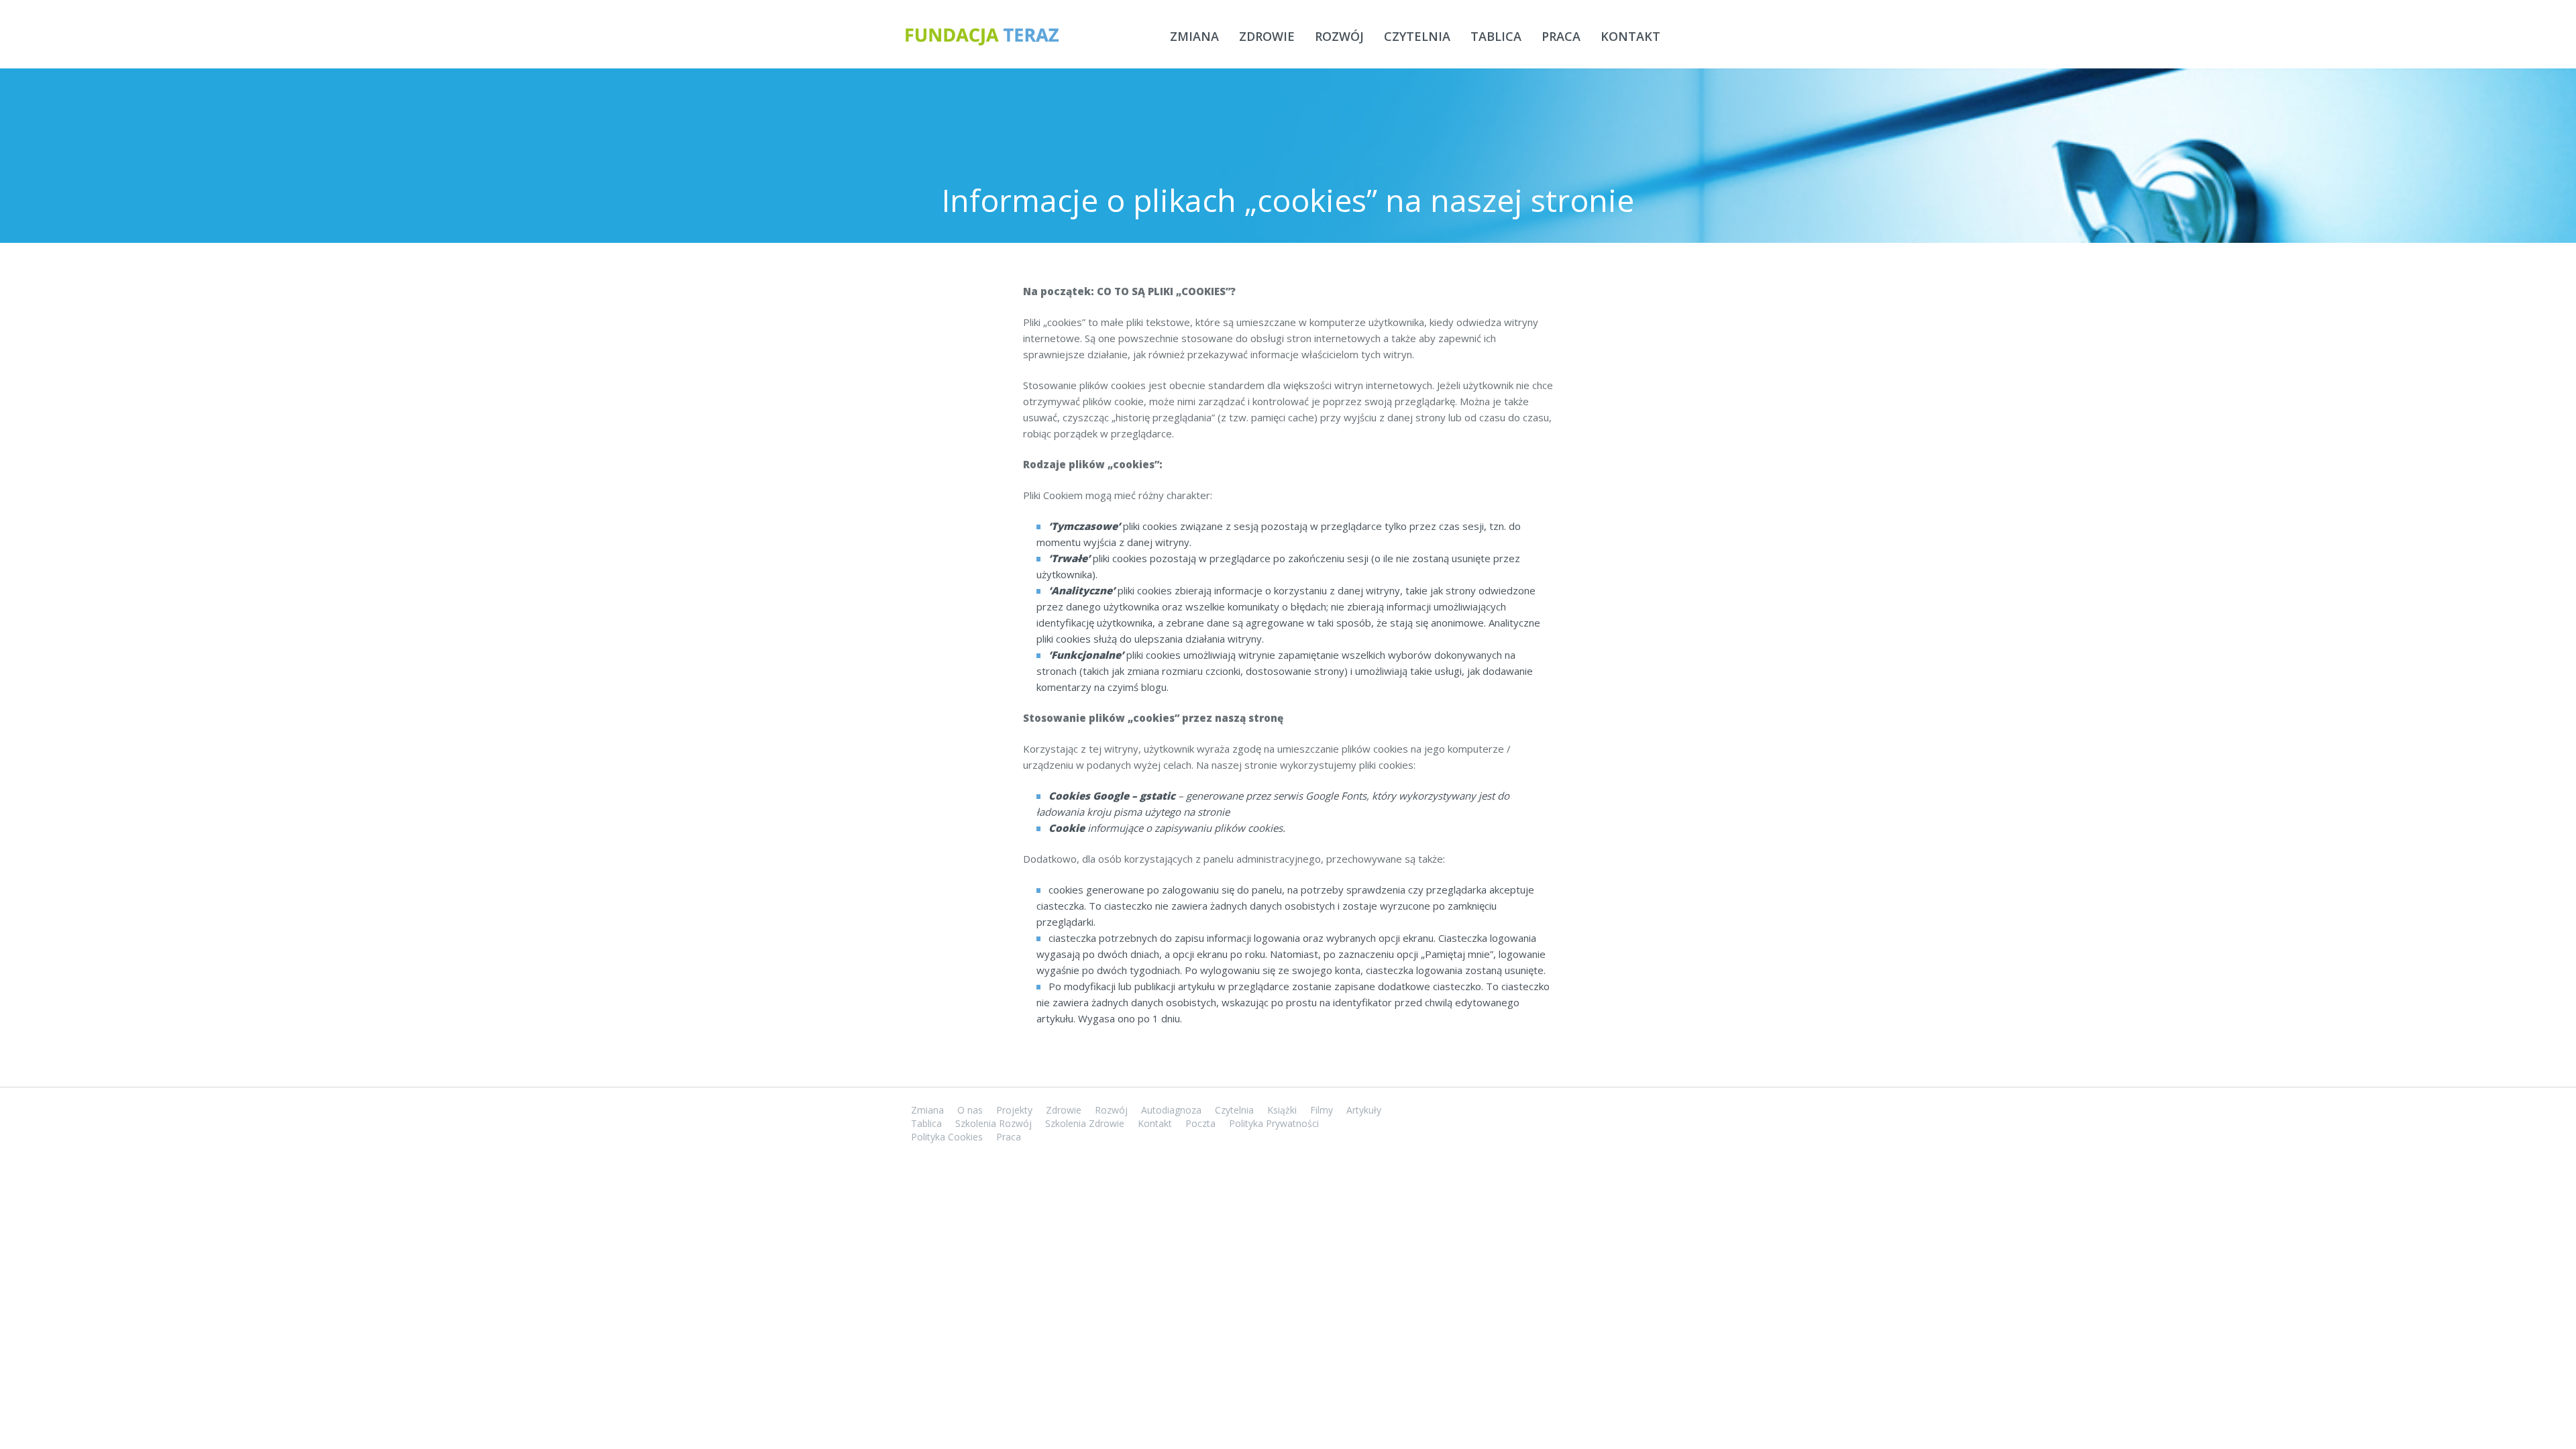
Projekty (1014, 1110)
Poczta (1200, 1123)
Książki (1282, 1110)
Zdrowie (1267, 36)
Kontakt (1630, 36)
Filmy (1322, 1110)
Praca (1561, 36)
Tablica (1496, 36)
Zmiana (1194, 36)
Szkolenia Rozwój (994, 1123)
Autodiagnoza (1171, 1110)
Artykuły (1364, 1110)
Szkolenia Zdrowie (1085, 1123)
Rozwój (1339, 36)
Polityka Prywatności (1274, 1123)
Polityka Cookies (947, 1137)
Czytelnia (1417, 36)
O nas (970, 1110)
